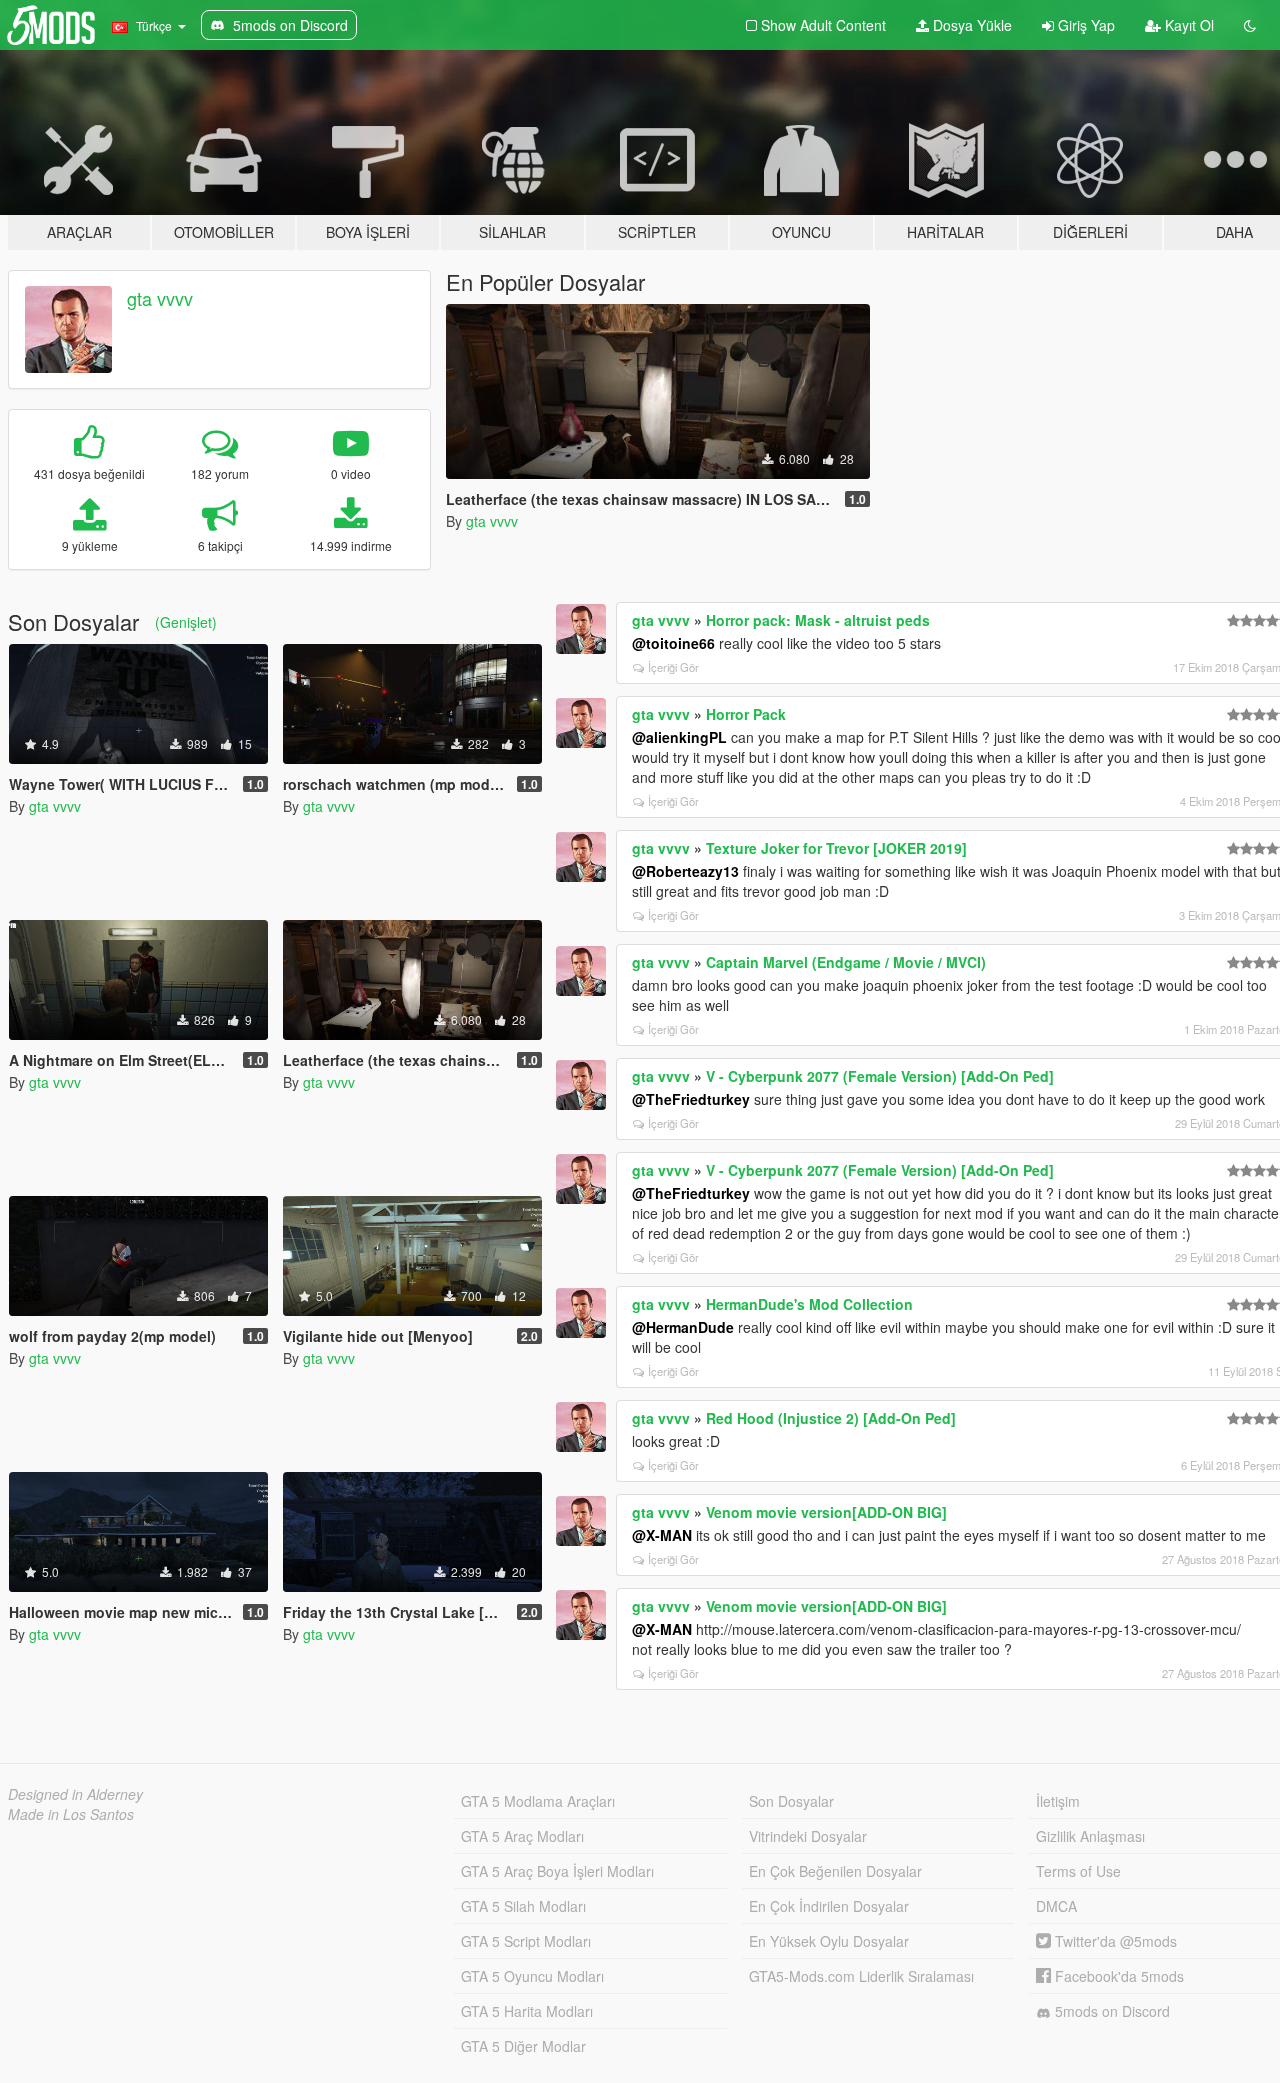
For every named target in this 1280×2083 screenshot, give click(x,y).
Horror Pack (746, 714)
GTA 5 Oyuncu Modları (532, 1976)
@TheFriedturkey (691, 1099)
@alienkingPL (679, 737)
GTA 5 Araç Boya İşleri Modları (557, 1871)
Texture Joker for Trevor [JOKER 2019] (836, 848)
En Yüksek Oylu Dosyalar (829, 1941)
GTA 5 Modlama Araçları (538, 1801)
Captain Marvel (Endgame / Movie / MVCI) (846, 962)
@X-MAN (662, 1535)
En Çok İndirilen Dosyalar (829, 1906)
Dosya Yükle (970, 25)
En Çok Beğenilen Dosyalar (835, 1871)
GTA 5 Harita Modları (527, 2011)
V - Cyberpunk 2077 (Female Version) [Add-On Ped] (880, 1076)
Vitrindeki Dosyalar (808, 1836)
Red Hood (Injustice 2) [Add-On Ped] (831, 1418)
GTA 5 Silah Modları (523, 1906)
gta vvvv (160, 298)
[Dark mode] (1250, 25)
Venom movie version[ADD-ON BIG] (826, 1512)
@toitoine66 (673, 643)
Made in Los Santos (71, 1814)
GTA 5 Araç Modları (522, 1836)
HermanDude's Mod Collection (809, 1304)
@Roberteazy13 (685, 871)
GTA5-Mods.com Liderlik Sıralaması (861, 1976)
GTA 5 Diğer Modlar (523, 2046)
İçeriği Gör (673, 667)
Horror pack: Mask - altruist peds (818, 620)
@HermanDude (683, 1327)
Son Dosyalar (791, 1801)
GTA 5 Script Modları (526, 1941)
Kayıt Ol (1187, 25)
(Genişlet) (186, 622)
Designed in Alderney (75, 1794)
